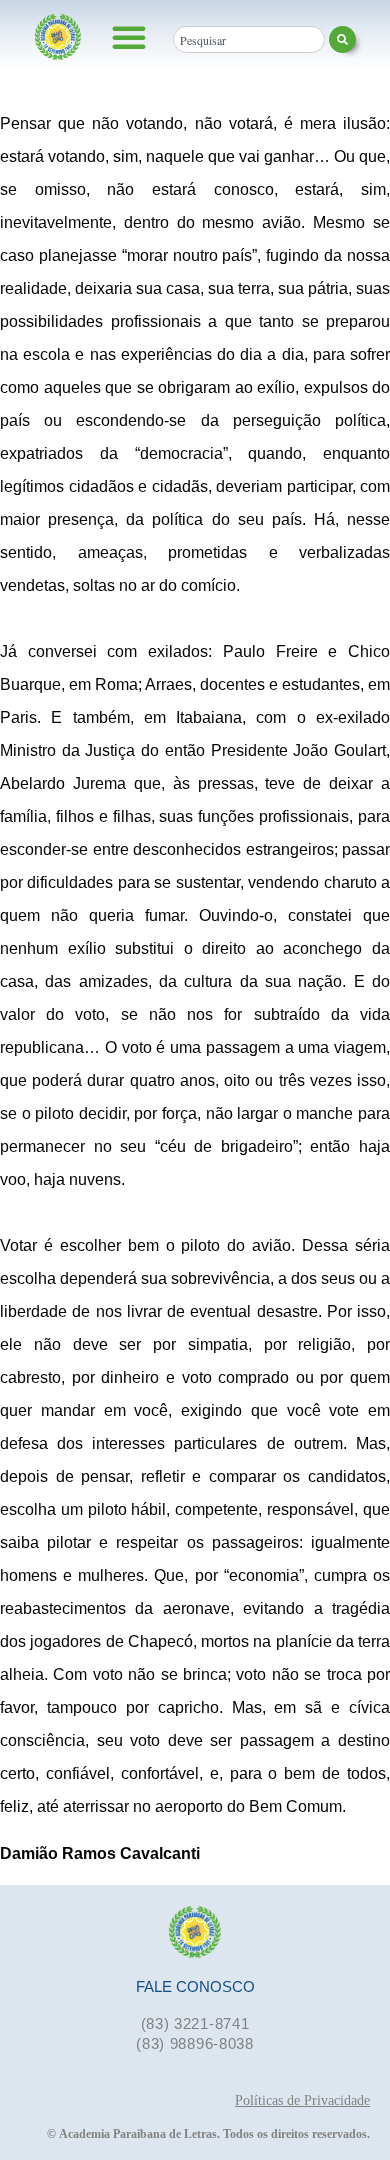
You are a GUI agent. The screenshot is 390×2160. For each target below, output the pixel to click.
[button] (129, 37)
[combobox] (249, 39)
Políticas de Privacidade (302, 2100)
